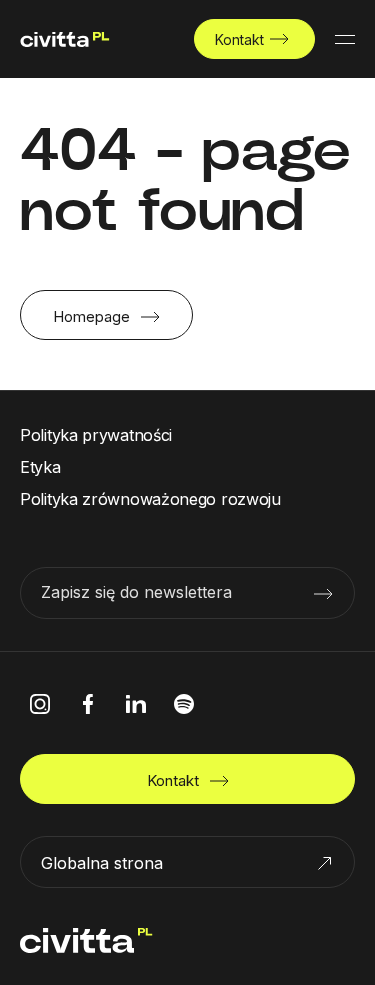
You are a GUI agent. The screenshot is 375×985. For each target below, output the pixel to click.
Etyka (40, 467)
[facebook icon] (88, 704)
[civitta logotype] (65, 39)
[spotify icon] (184, 704)
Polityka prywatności (96, 435)
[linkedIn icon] (136, 704)
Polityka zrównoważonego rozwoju (150, 499)
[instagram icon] (40, 704)
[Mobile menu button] (345, 39)
